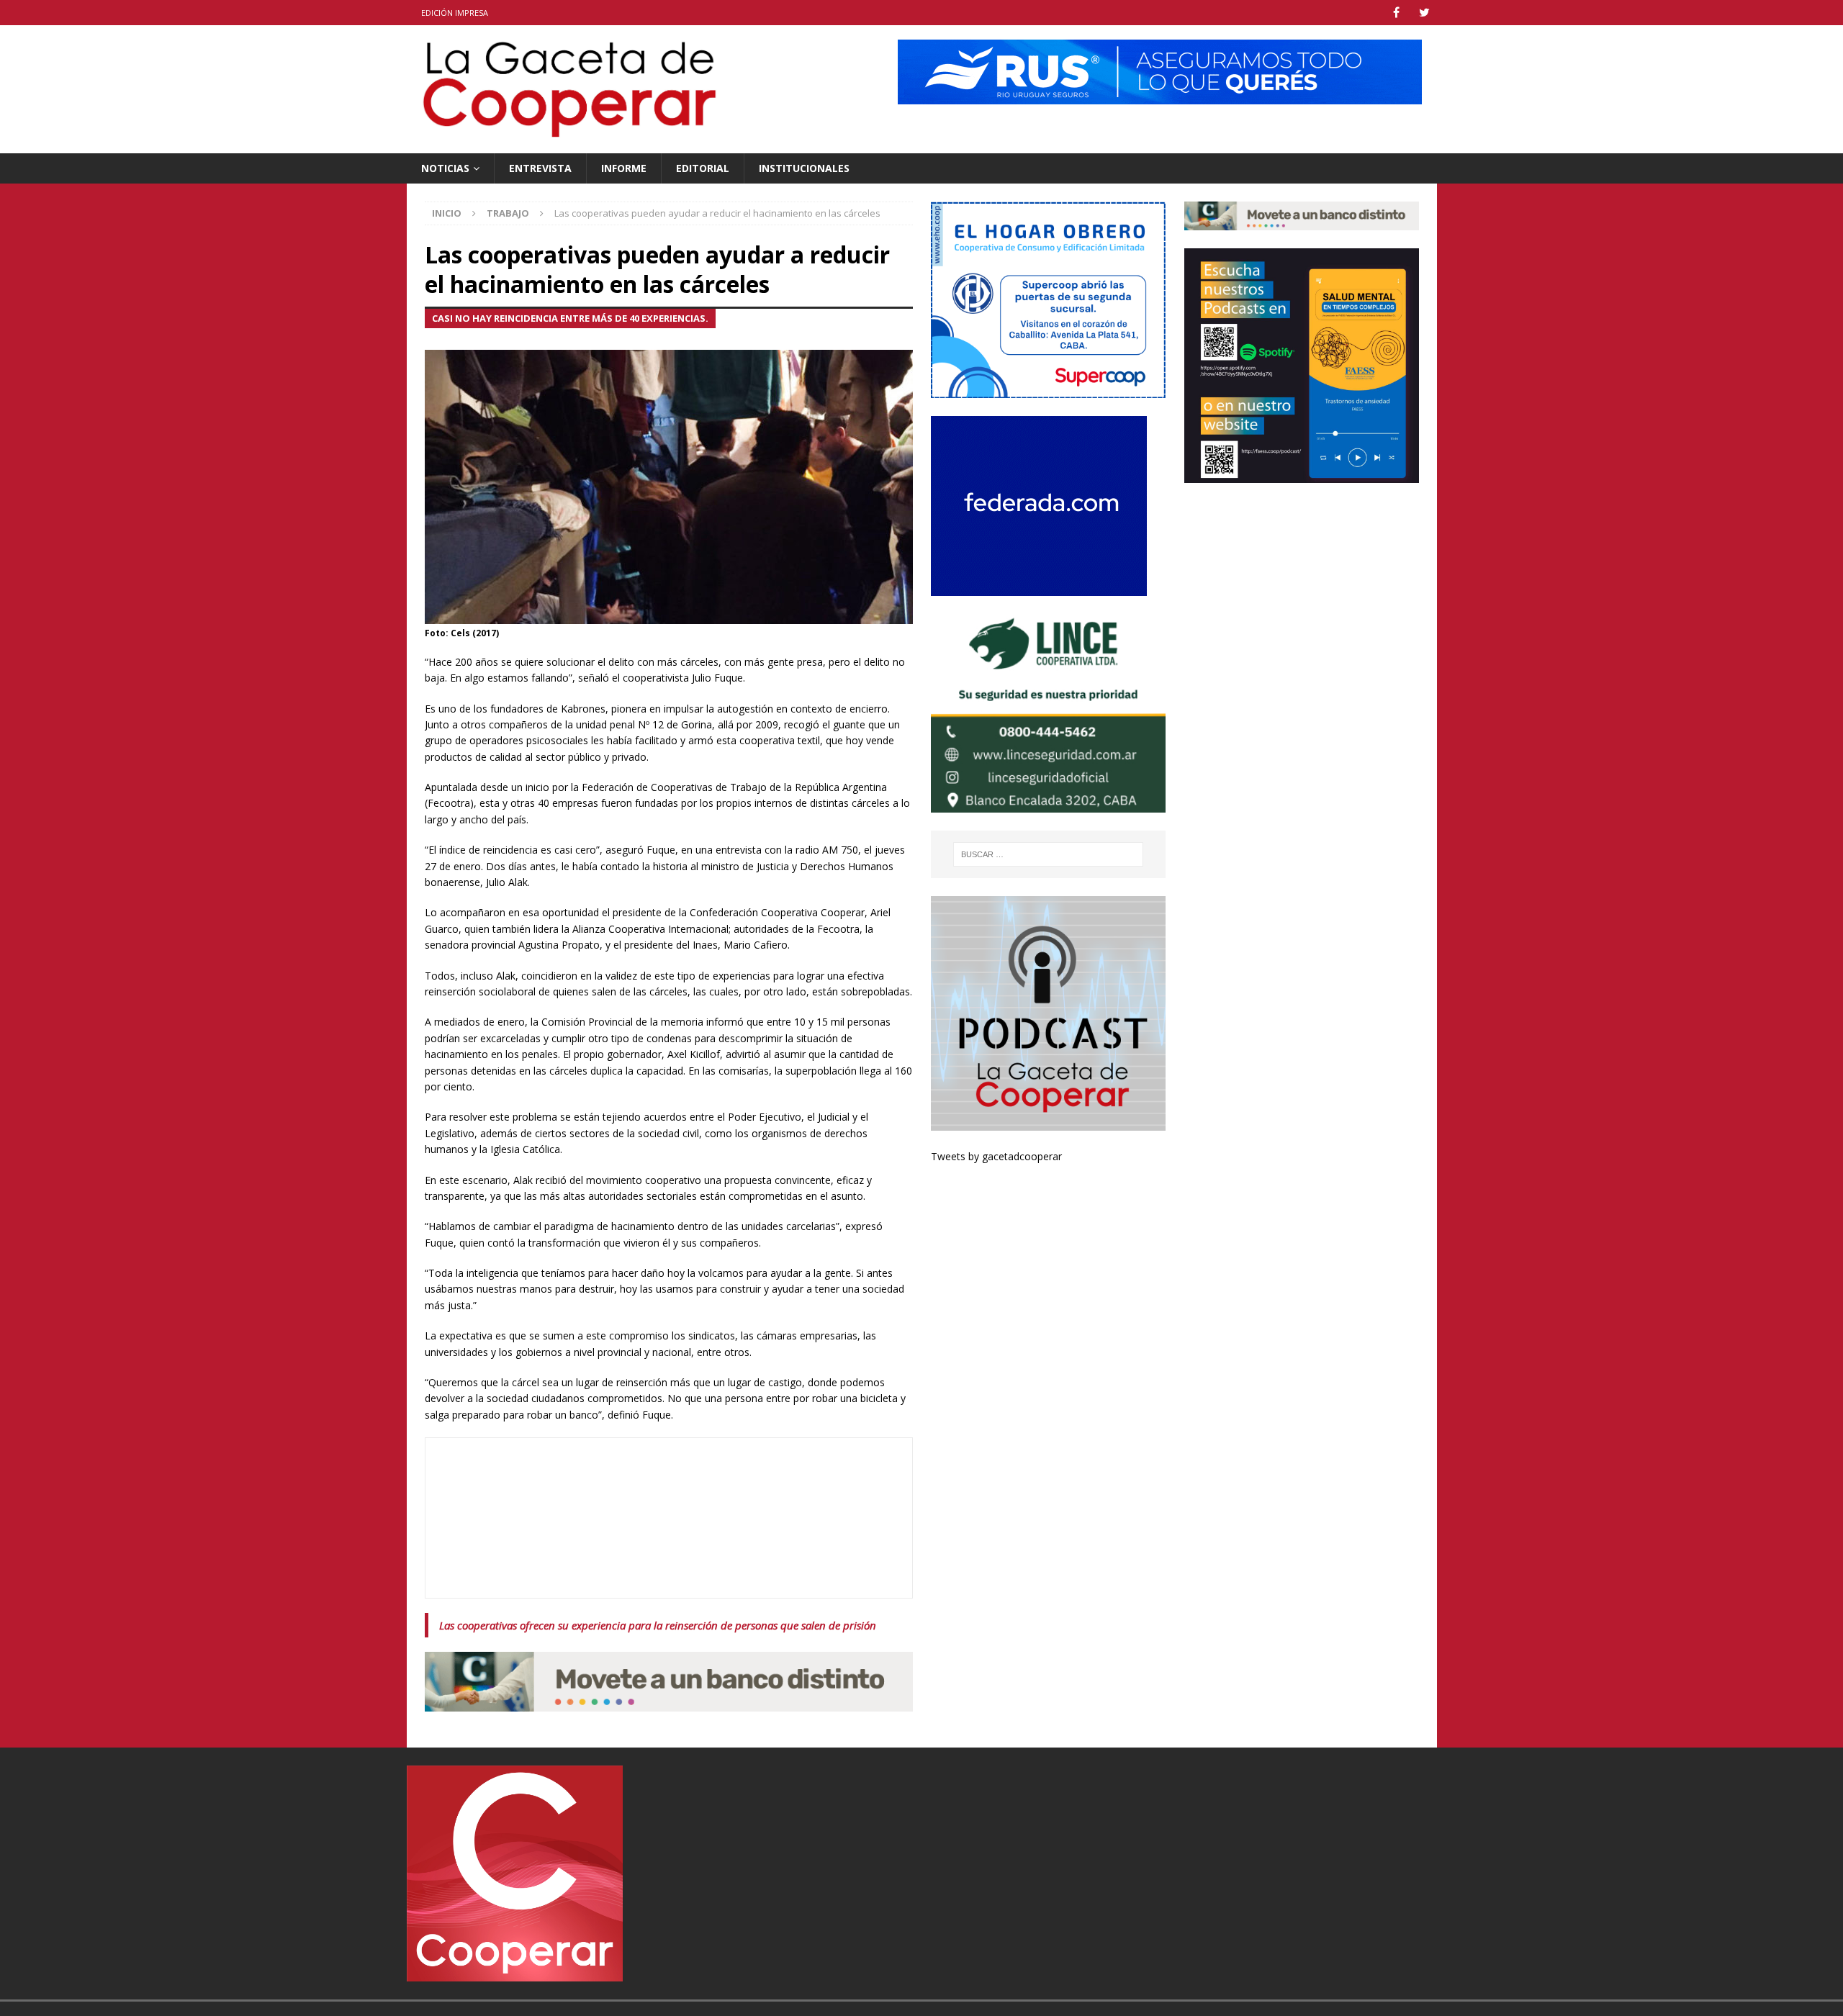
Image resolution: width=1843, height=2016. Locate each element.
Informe (624, 168)
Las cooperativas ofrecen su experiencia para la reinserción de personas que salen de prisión (658, 1625)
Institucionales (804, 168)
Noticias (445, 168)
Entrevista (540, 168)
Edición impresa (455, 13)
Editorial (703, 168)
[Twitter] (1424, 13)
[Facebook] (1396, 13)
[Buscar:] (1049, 854)
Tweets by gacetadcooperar (996, 1156)
